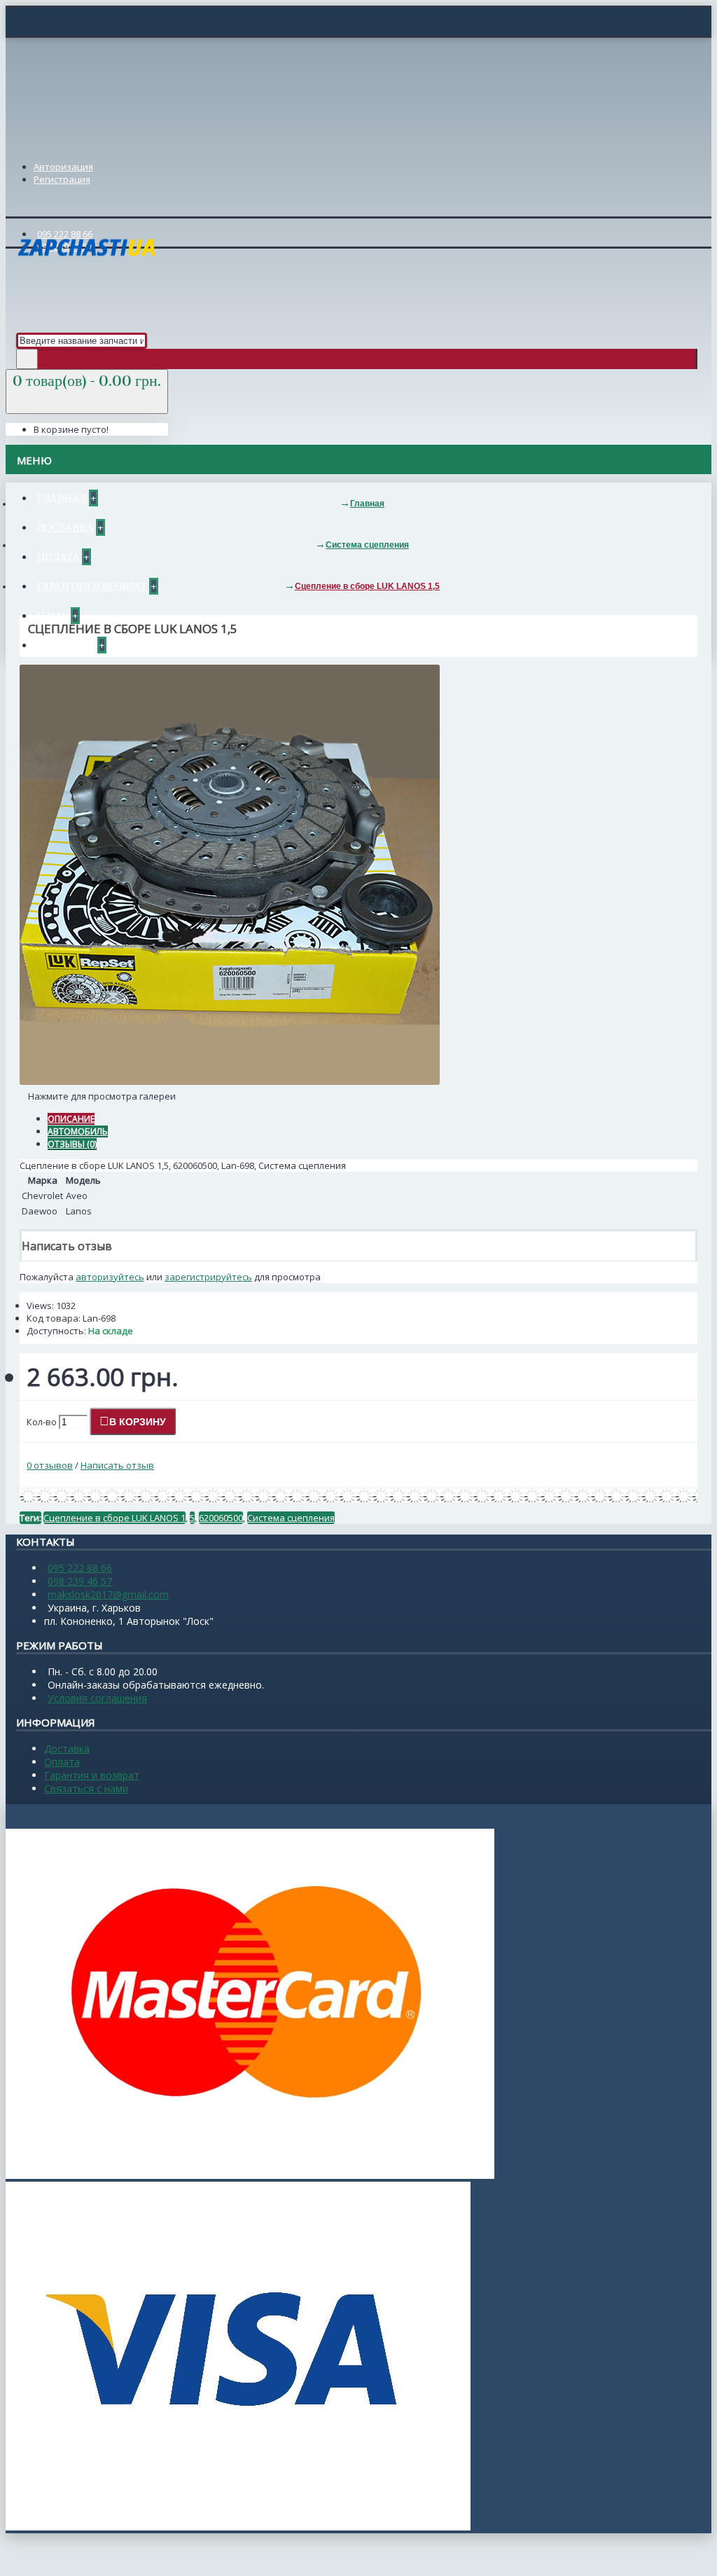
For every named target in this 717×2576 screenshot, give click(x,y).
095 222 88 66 (80, 1568)
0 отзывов (50, 1465)
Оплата (62, 1762)
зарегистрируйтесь (208, 1277)
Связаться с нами (86, 1788)
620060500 (221, 1518)
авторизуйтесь (110, 1277)
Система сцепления (291, 1518)
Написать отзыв (117, 1465)
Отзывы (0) (72, 1144)
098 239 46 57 (80, 1581)
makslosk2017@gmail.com (108, 1594)
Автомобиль (78, 1131)
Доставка (67, 1749)
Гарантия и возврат (92, 1775)
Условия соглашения (97, 1698)
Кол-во (42, 1422)
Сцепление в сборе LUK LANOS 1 (114, 1518)
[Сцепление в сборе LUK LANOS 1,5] (230, 1081)
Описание (71, 1119)
